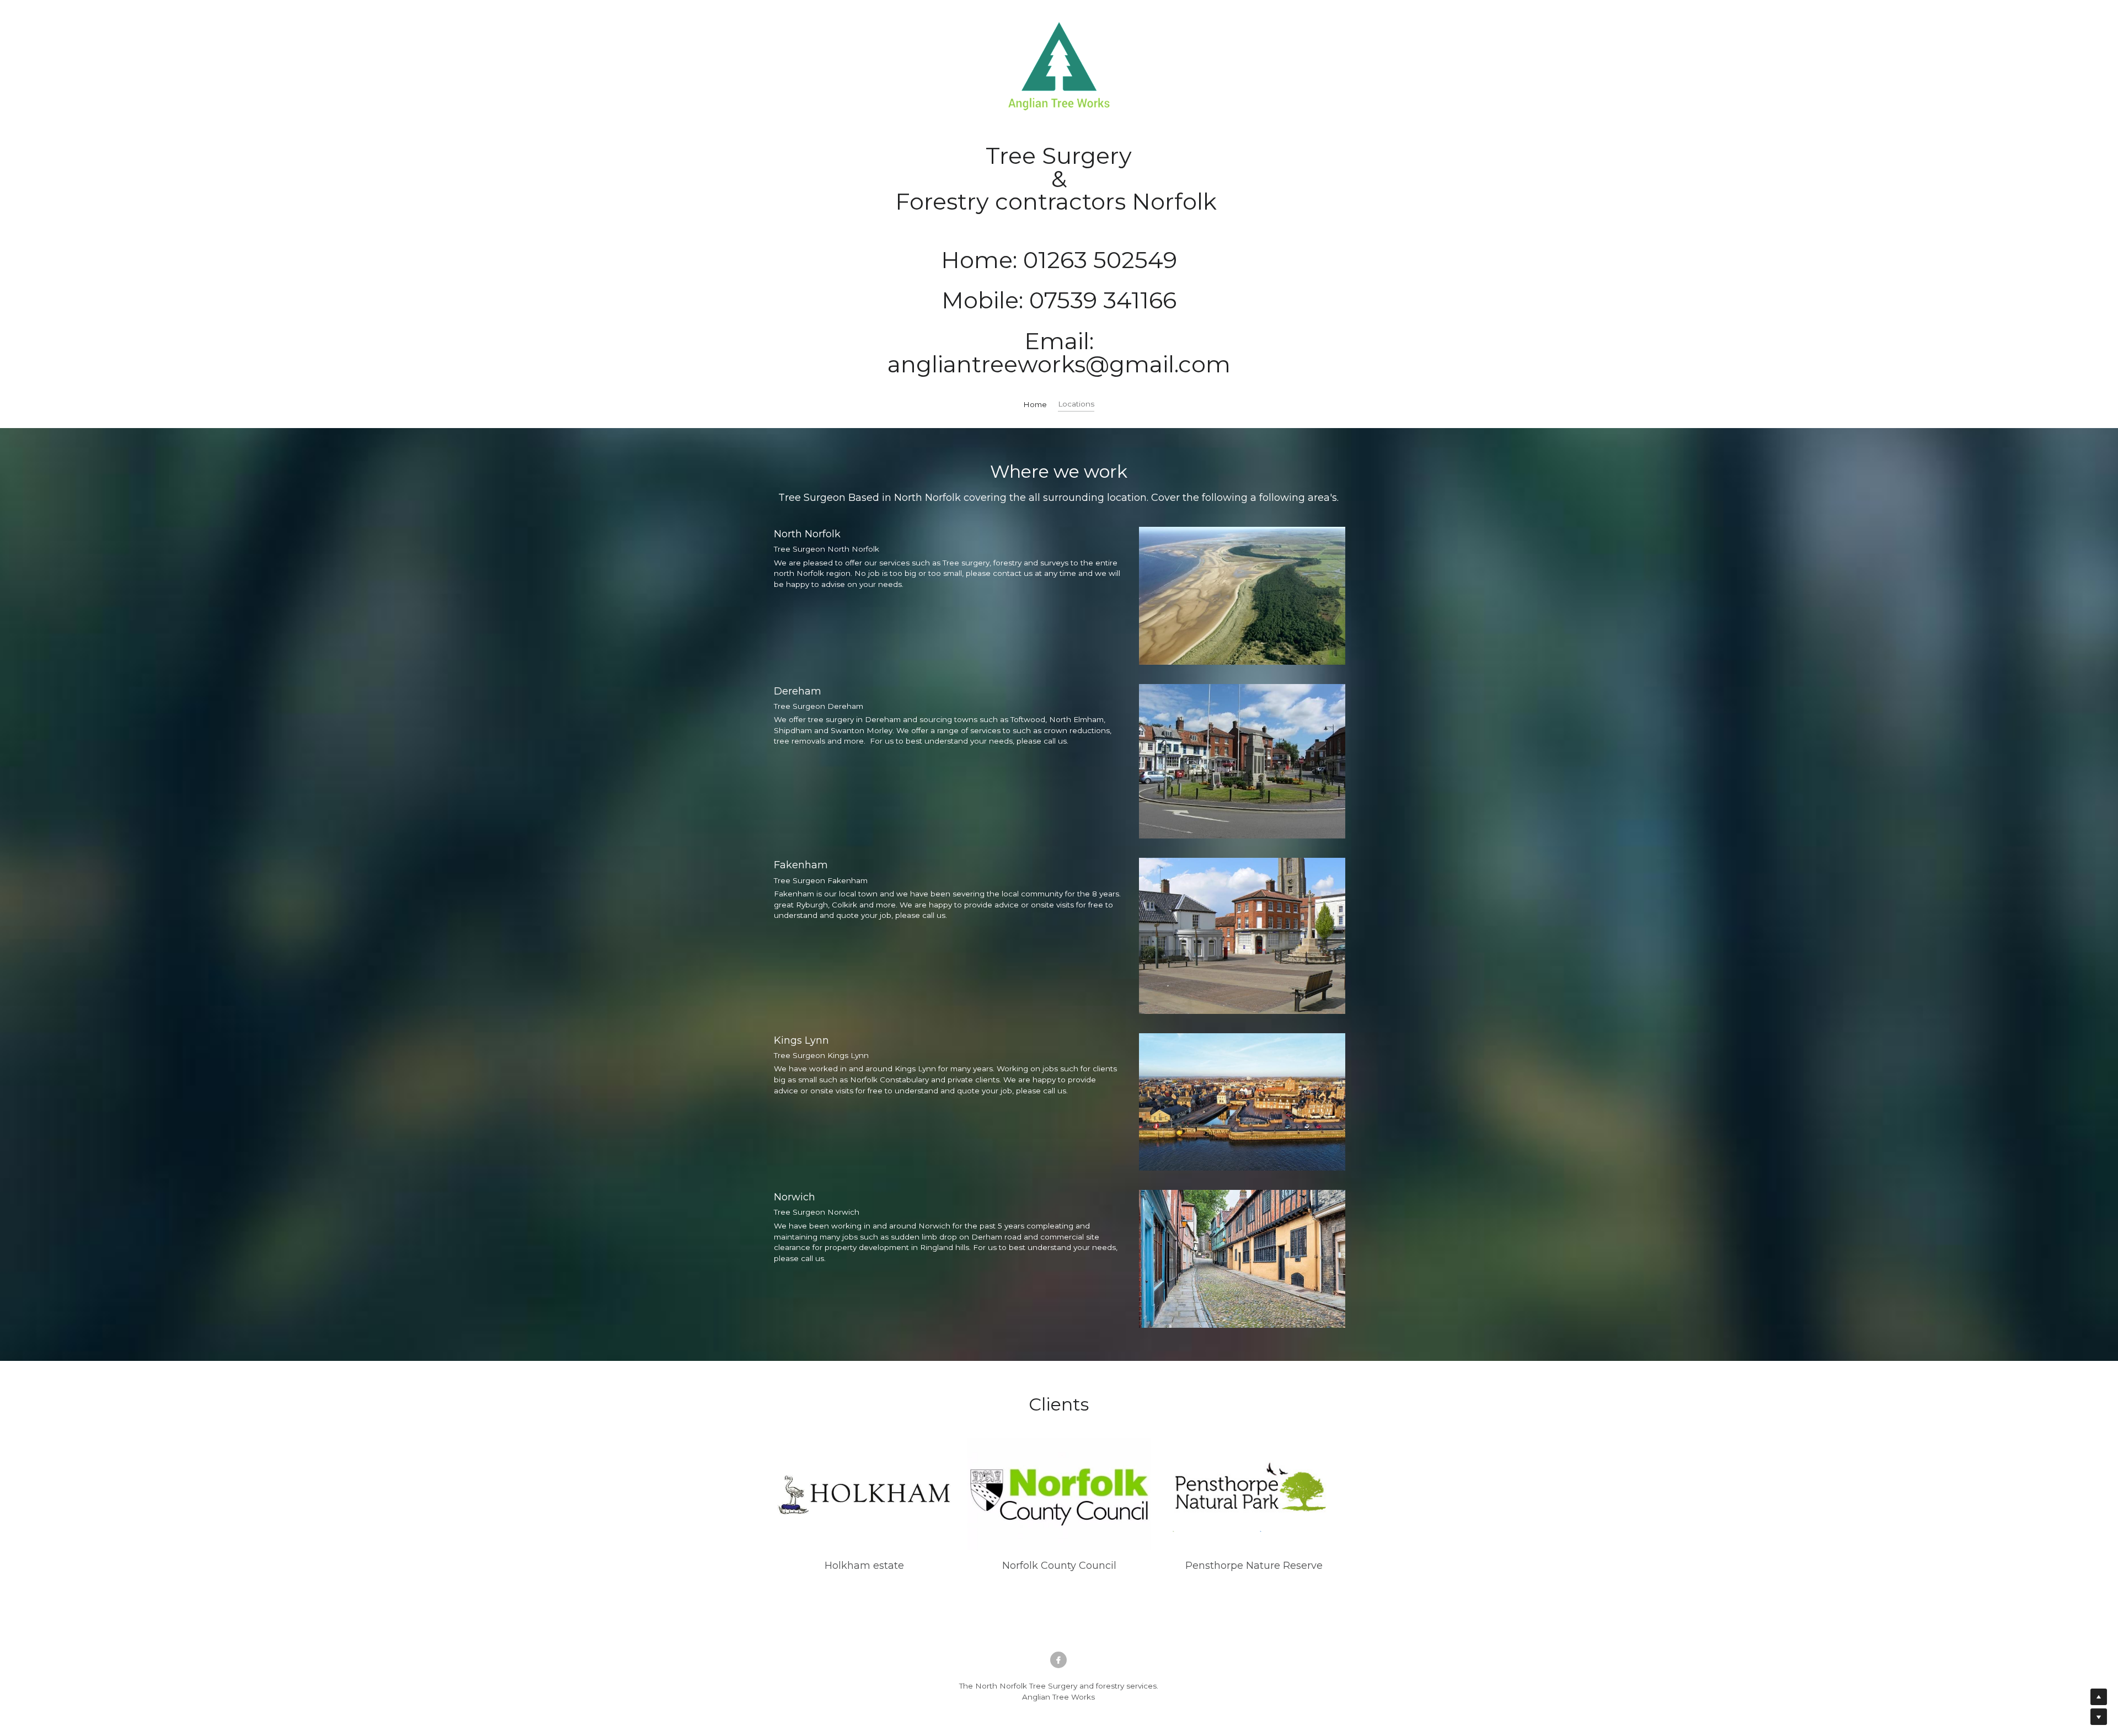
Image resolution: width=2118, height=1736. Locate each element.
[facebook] (1058, 1660)
